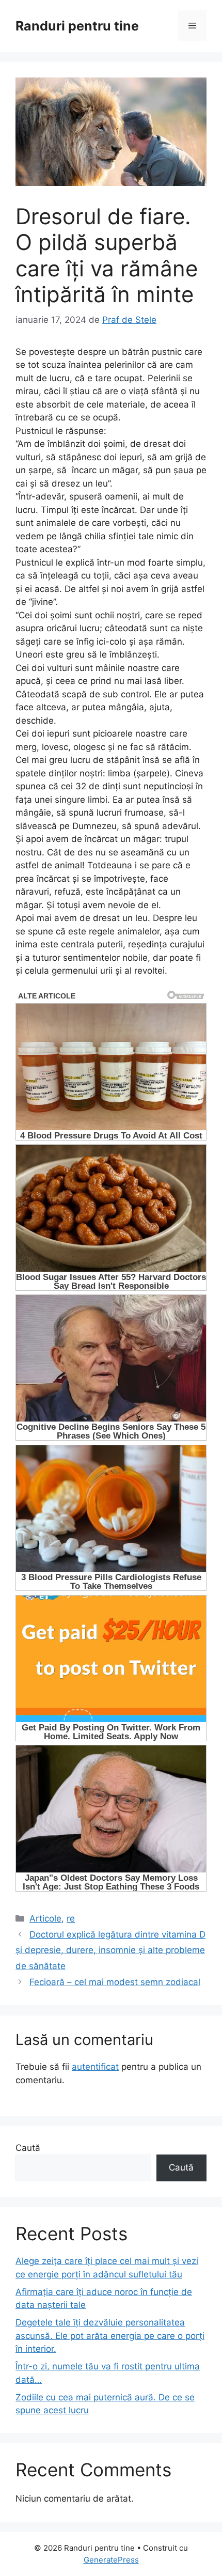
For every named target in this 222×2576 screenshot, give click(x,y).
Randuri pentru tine (77, 26)
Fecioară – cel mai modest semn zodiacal (115, 1982)
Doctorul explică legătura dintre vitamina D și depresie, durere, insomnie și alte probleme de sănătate (110, 1950)
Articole (45, 1918)
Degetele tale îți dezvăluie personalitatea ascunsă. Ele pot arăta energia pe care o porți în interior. (110, 2336)
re (71, 1918)
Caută (28, 2148)
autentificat (95, 2067)
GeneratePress (111, 2560)
